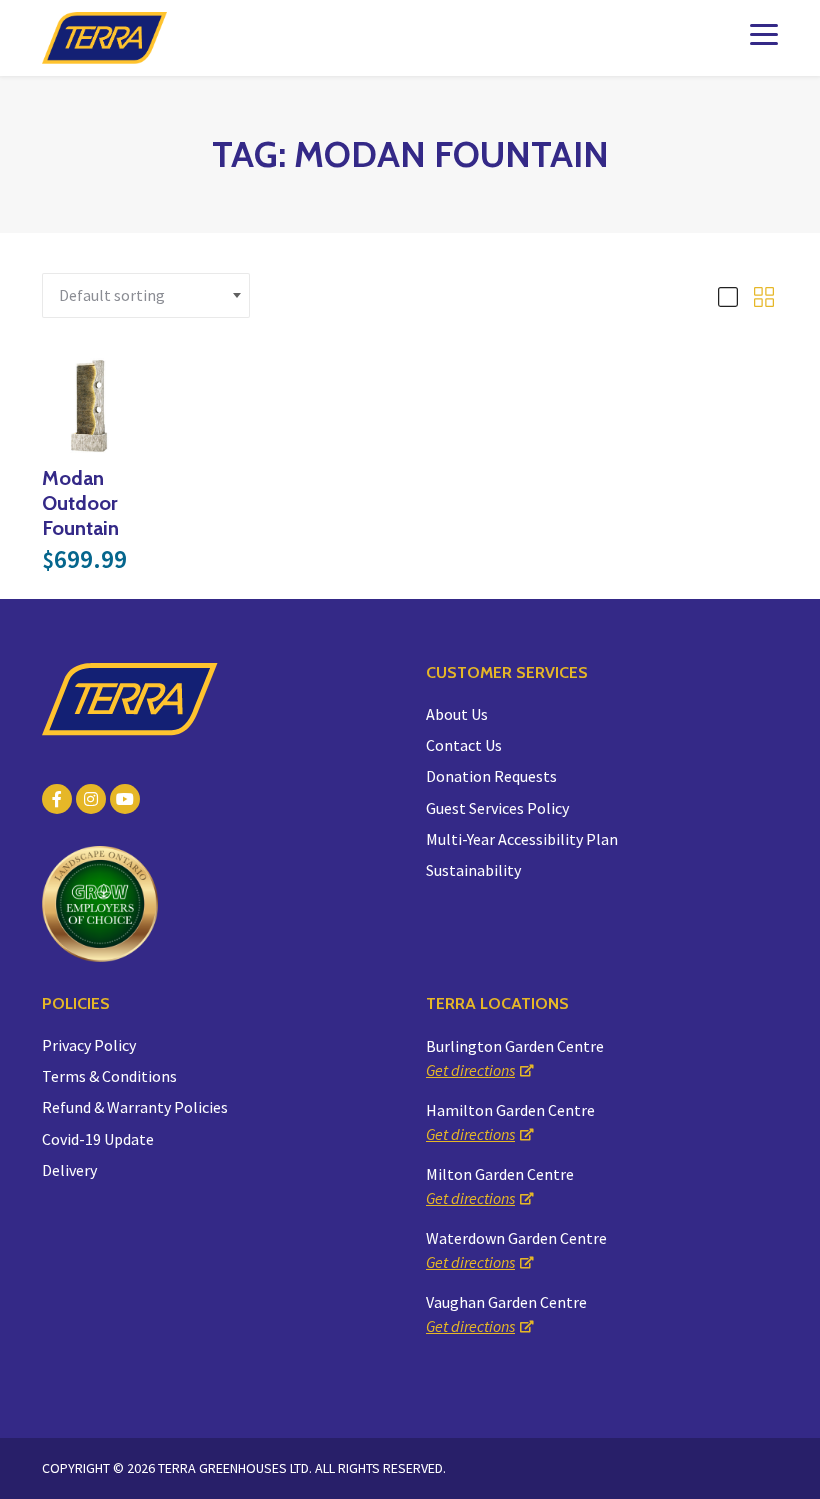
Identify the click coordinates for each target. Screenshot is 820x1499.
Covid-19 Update (98, 1139)
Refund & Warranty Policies (135, 1107)
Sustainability (473, 870)
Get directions (470, 1070)
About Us (457, 714)
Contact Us (464, 745)
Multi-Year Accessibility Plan (522, 839)
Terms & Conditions (109, 1076)
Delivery (69, 1170)
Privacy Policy (89, 1045)
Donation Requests (491, 776)
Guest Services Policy (497, 808)
